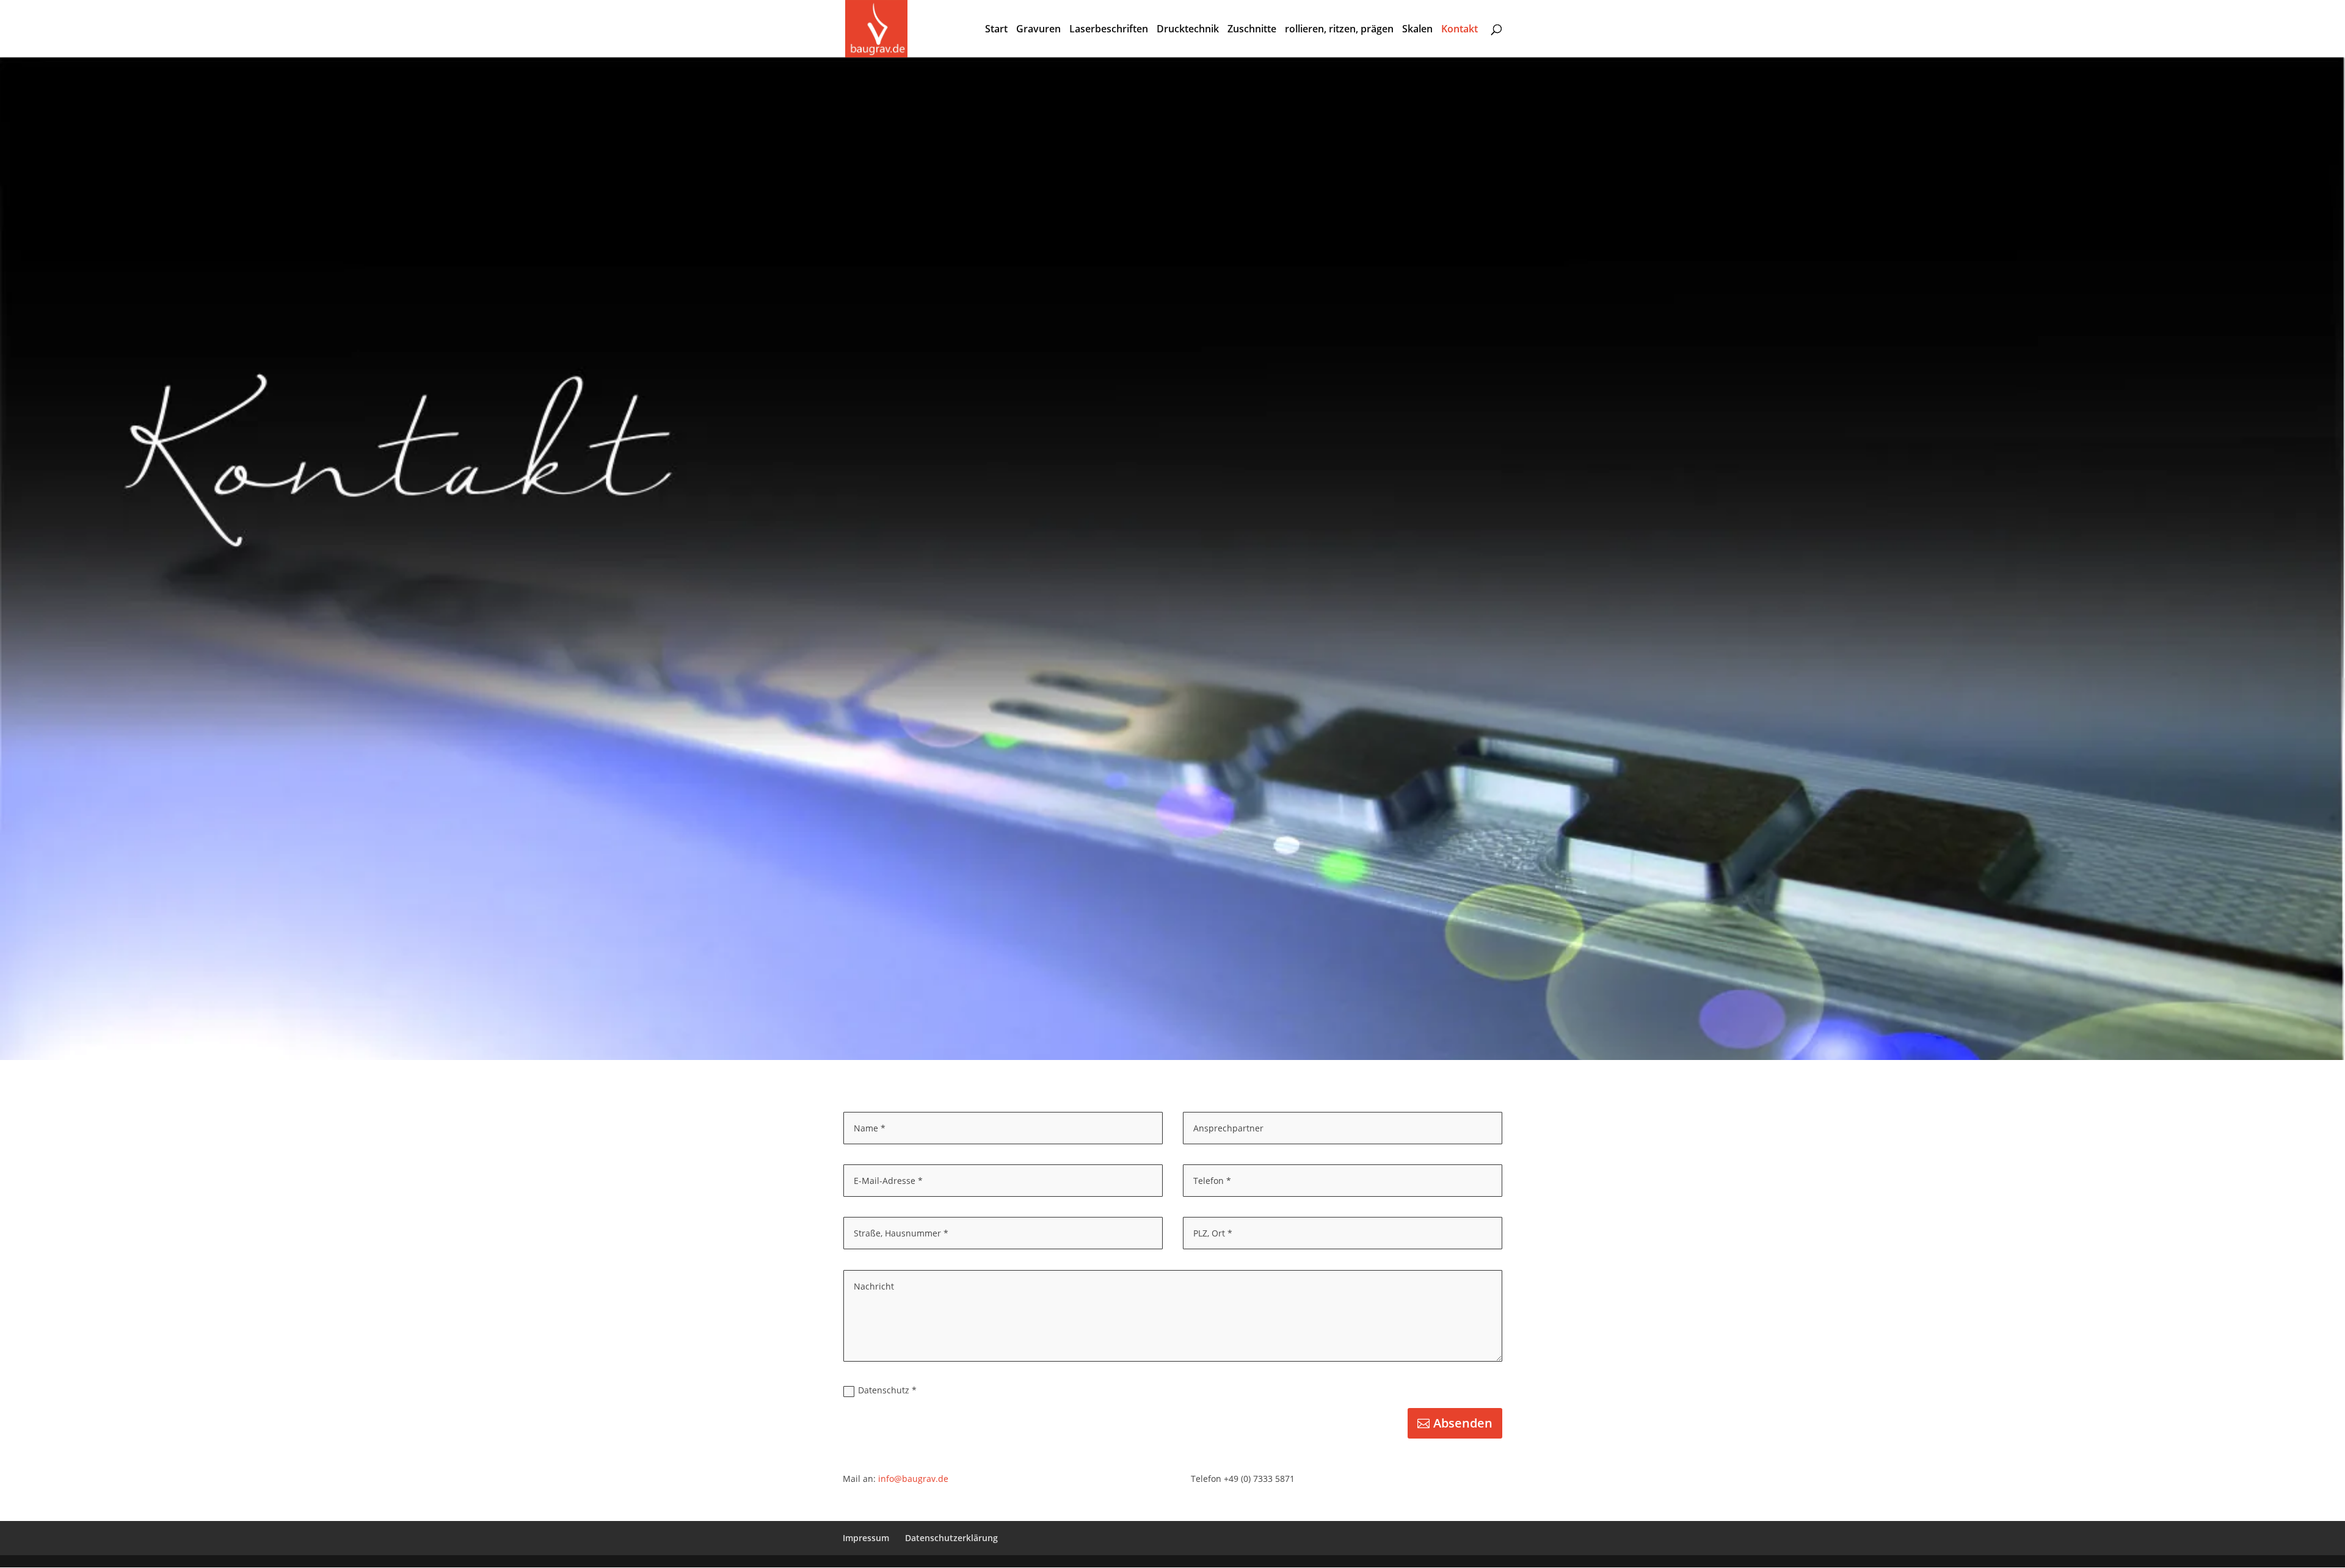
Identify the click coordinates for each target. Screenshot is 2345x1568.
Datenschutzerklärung (951, 1538)
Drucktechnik (1188, 30)
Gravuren (1038, 30)
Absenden (1463, 1423)
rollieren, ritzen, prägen (1339, 30)
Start (996, 30)
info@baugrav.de (913, 1479)
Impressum (866, 1538)
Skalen (1417, 30)
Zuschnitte (1252, 30)
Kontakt (1460, 30)
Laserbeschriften (1109, 30)
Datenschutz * (887, 1390)
